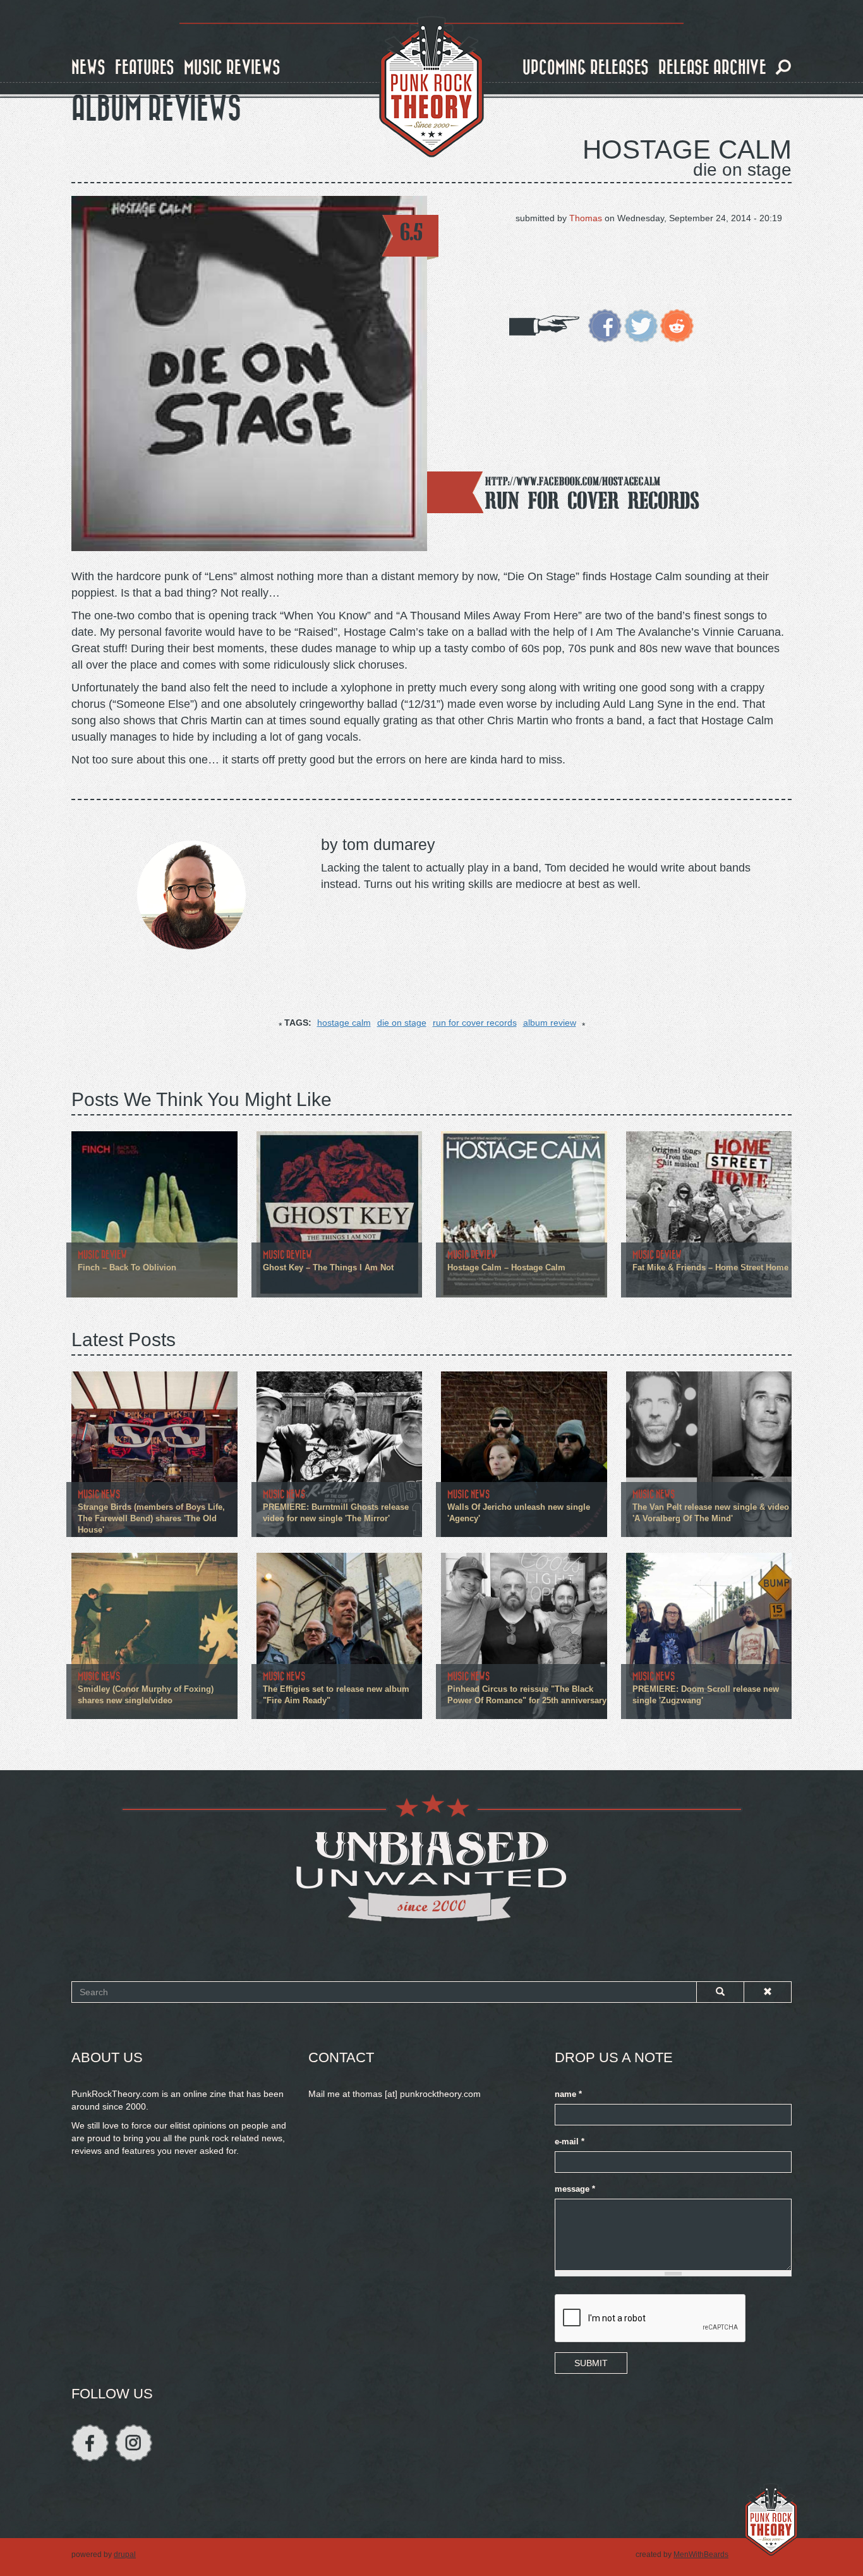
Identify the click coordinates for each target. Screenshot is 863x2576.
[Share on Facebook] (605, 325)
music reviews (232, 68)
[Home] (431, 87)
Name (568, 2094)
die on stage (402, 1023)
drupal (125, 2555)
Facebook (90, 2443)
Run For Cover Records (592, 500)
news (88, 68)
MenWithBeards (701, 2555)
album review (550, 1023)
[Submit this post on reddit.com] (677, 325)
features (145, 68)
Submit (591, 2363)
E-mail (570, 2142)
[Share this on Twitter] (641, 325)
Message (575, 2189)
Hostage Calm (687, 149)
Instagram (134, 2443)
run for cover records (475, 1023)
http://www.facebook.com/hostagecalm (573, 481)
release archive (712, 68)
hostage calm (344, 1023)
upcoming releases (586, 68)
